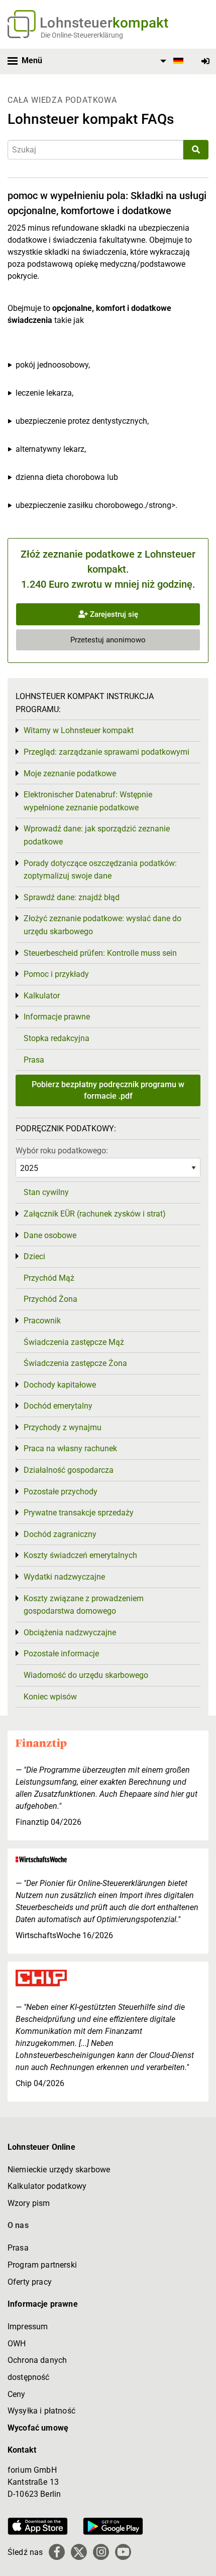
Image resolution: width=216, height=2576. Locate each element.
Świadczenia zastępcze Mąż (74, 1342)
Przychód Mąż (49, 1278)
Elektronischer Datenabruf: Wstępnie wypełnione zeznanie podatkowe (88, 801)
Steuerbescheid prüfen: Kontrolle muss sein (100, 953)
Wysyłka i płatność (41, 2411)
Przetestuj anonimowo (108, 640)
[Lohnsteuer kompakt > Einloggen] (205, 61)
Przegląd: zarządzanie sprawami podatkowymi (106, 752)
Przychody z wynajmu (63, 1427)
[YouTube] (123, 2552)
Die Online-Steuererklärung (82, 35)
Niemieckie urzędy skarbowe (59, 2170)
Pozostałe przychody (61, 1492)
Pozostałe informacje (61, 1654)
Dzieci (34, 1256)
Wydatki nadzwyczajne (64, 1577)
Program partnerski (42, 2265)
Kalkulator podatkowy (47, 2186)
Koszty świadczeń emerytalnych (80, 1555)
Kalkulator (42, 996)
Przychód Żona (50, 1299)
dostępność (29, 2377)
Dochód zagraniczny (60, 1534)
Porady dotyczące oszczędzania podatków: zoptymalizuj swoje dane (100, 870)
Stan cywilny (46, 1192)
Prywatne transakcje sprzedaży (79, 1513)
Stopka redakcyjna (57, 1038)
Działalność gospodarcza (69, 1470)
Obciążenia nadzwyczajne (70, 1633)
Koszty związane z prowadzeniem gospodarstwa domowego (84, 1605)
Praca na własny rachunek (70, 1448)
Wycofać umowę (38, 2428)
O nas (18, 2225)
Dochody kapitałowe (60, 1385)
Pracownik (42, 1321)
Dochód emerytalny (58, 1406)
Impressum (28, 2327)
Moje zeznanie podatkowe (70, 774)
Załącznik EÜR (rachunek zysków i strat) (95, 1214)
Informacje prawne (57, 1017)
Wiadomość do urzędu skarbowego (86, 1675)
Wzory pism (29, 2203)
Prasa (34, 1060)
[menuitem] (170, 61)
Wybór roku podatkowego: (62, 1151)
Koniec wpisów (50, 1697)
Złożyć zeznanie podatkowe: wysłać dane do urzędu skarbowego (102, 925)
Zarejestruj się (113, 614)
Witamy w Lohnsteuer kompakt (79, 730)
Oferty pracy (30, 2282)
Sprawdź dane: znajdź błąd (72, 897)
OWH (17, 2344)
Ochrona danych (37, 2360)
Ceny (17, 2394)
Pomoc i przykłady (56, 974)
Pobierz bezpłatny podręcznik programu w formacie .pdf (108, 1090)
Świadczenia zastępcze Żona (75, 1363)
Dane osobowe (50, 1235)
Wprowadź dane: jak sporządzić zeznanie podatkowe (97, 835)
